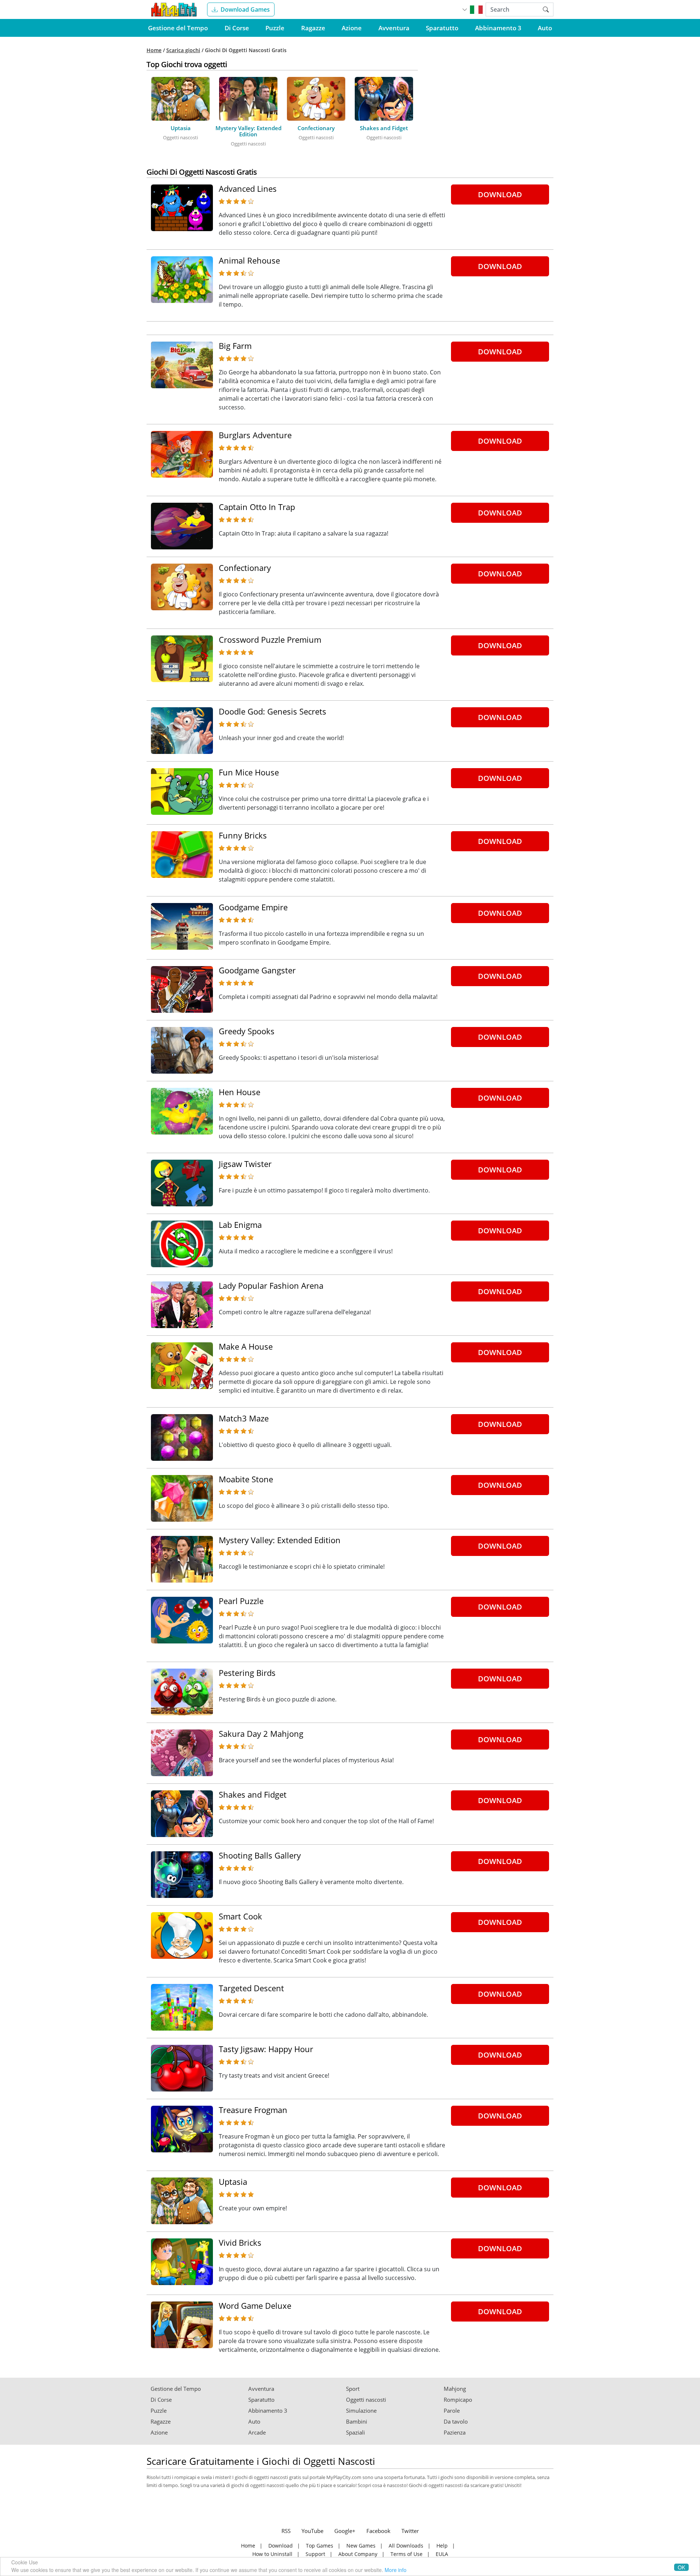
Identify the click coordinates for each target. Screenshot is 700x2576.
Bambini (357, 2422)
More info (396, 2570)
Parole (452, 2411)
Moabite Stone (246, 1479)
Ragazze (313, 28)
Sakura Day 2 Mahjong (261, 1733)
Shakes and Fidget (253, 1794)
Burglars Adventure (255, 435)
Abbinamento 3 (498, 28)
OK (681, 2567)
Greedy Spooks (247, 1031)
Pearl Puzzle (241, 1601)
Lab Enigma (240, 1225)
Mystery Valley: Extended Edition (280, 1540)
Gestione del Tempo (178, 28)
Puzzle (275, 28)
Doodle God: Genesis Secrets (273, 711)
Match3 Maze (244, 1418)
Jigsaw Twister (245, 1164)
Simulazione (361, 2411)
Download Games (245, 9)
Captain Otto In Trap (257, 507)
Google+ (345, 2531)
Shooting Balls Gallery (260, 1855)
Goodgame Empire (253, 907)
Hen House (240, 1092)
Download (500, 194)
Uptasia (233, 2182)
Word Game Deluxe (255, 2305)
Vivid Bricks (240, 2242)
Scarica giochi (183, 50)
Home (154, 50)
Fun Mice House (249, 772)
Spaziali (355, 2433)
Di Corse (237, 28)
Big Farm (235, 346)
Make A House (246, 1346)
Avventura (394, 28)
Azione (352, 28)
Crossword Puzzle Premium (270, 639)
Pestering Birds (247, 1673)
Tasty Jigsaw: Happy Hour (266, 2049)
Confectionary (245, 568)
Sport (353, 2389)
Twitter (410, 2531)
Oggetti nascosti (366, 2400)
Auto (545, 28)
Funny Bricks (243, 835)
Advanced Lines (248, 188)
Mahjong (455, 2389)
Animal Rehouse (249, 260)
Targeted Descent (251, 1988)
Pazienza (455, 2433)
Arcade (257, 2433)
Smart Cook (240, 1916)
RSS (286, 2531)
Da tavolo (456, 2422)
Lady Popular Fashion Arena (271, 1285)
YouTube (312, 2531)
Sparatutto (442, 28)
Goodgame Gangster (257, 970)
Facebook (378, 2531)
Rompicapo (458, 2400)
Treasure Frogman (253, 2110)
